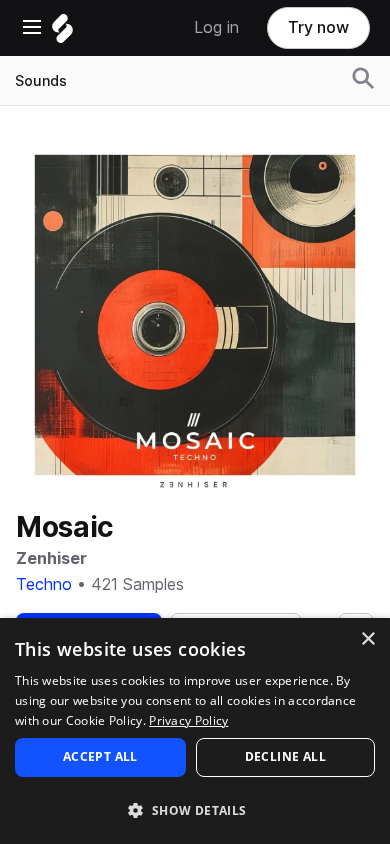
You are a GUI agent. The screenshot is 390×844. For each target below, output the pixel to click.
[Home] (62, 33)
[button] (195, 809)
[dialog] (195, 731)
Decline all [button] (285, 756)
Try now (318, 27)
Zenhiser (51, 558)
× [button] (367, 639)
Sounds (41, 81)
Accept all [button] (100, 756)
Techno (44, 584)
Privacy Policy (188, 720)
